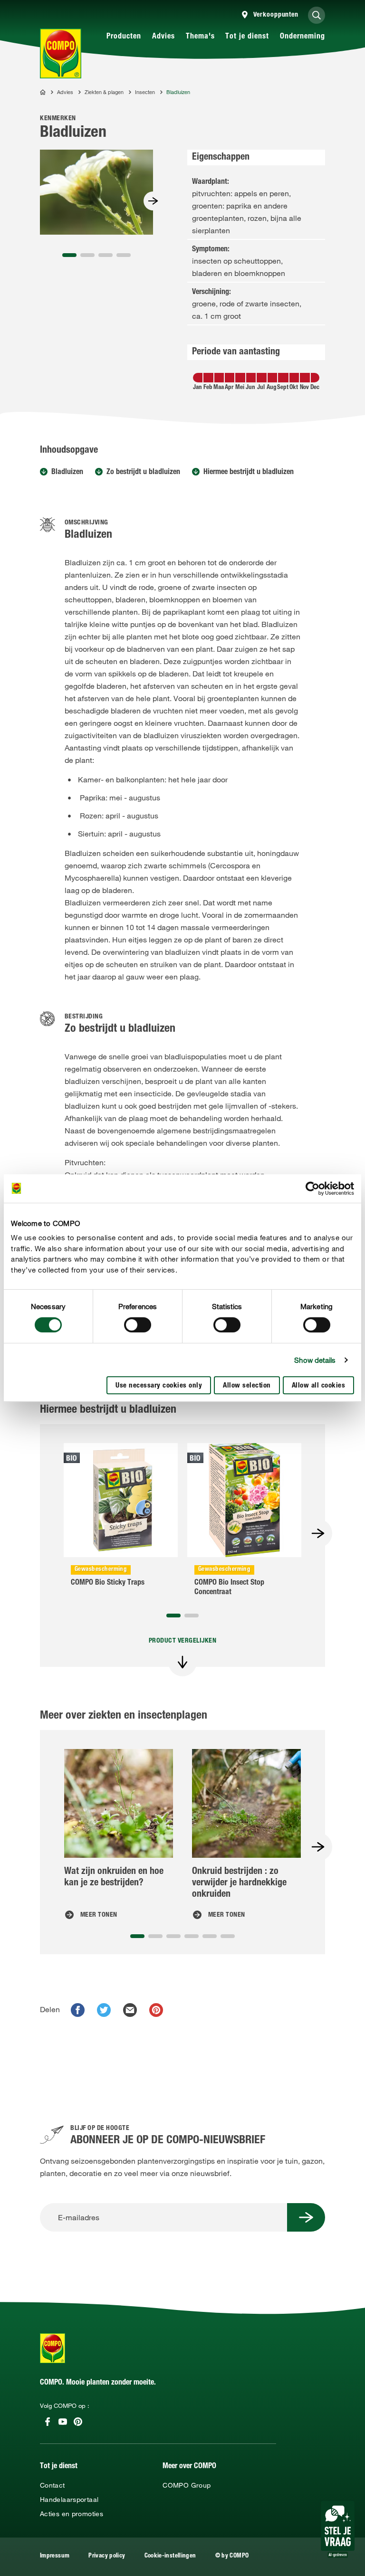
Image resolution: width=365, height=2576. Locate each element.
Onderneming (303, 37)
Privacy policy (107, 2556)
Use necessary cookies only (159, 1386)
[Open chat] (338, 2529)
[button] (69, 255)
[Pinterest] (78, 2422)
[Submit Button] (306, 2217)
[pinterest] (156, 2010)
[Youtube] (63, 2422)
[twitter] (104, 2010)
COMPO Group (187, 2485)
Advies (163, 37)
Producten (124, 37)
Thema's (200, 37)
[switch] (138, 1325)
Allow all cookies (319, 1386)
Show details (315, 1360)
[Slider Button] (153, 201)
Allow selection (247, 1386)
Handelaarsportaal (69, 2500)
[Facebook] (48, 2422)
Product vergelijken (183, 1641)
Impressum (55, 2556)
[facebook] (78, 2010)
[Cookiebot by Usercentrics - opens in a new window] (312, 1188)
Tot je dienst (247, 37)
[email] (130, 2010)
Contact (53, 2485)
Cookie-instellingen (170, 2556)
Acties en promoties (72, 2514)
